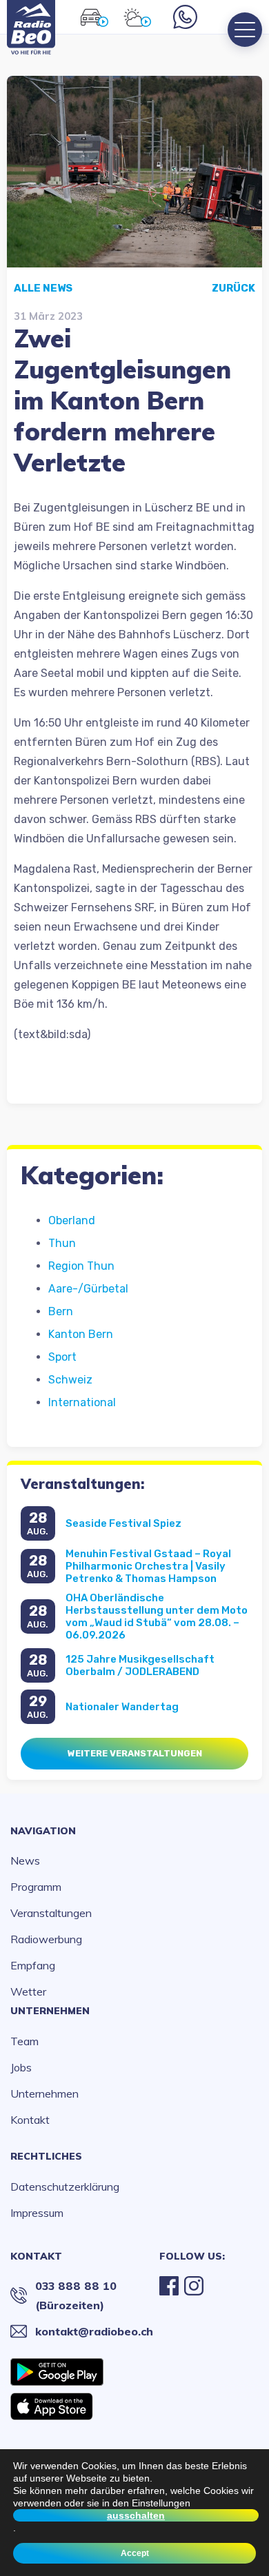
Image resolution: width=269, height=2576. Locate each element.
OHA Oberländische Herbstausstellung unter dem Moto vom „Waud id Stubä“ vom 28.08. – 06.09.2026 (157, 1616)
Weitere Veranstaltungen (135, 1753)
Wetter (28, 1991)
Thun (62, 1243)
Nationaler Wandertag (122, 1707)
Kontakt (30, 2120)
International (82, 1402)
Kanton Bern (81, 1334)
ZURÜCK (233, 288)
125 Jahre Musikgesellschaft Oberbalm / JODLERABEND (140, 1665)
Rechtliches (46, 2156)
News (25, 1860)
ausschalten (136, 2515)
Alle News (43, 288)
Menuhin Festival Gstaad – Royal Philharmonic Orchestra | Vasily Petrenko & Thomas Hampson (148, 1566)
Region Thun (81, 1266)
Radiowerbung (46, 1939)
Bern (61, 1311)
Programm (36, 1887)
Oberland (72, 1220)
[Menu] (245, 30)
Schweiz (70, 1380)
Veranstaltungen (51, 1913)
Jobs (21, 2067)
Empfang (33, 1965)
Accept (135, 2553)
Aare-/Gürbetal (88, 1289)
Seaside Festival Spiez (123, 1523)
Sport (62, 1357)
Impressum (37, 2213)
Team (24, 2041)
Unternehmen (50, 2011)
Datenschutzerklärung (65, 2187)
